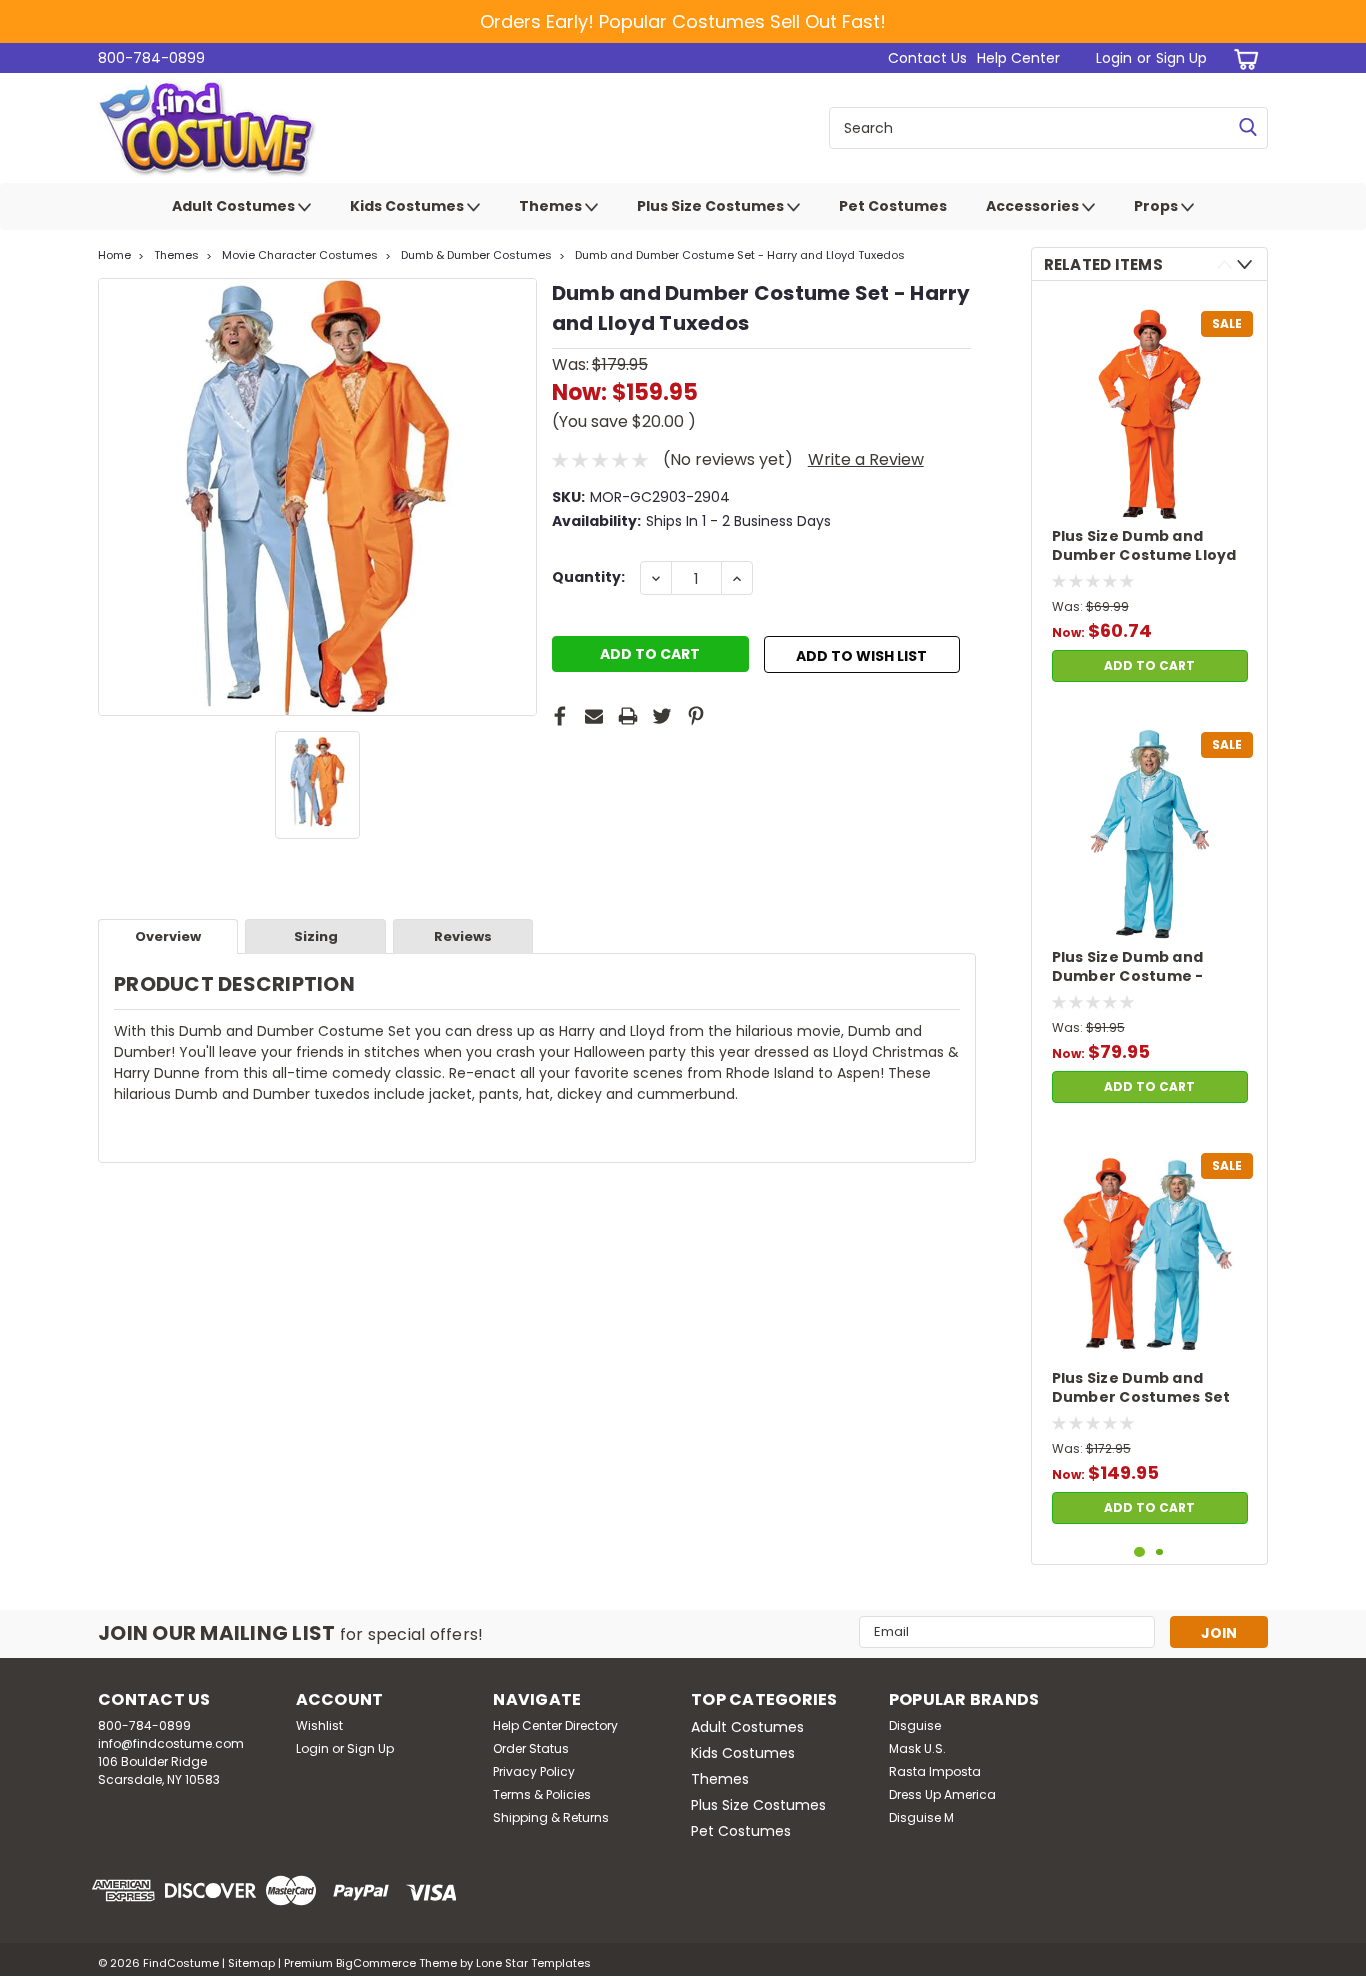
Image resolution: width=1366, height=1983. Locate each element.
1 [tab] (1139, 1552)
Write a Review (866, 459)
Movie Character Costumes (300, 255)
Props (1157, 206)
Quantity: (588, 577)
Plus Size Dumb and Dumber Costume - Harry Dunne (1128, 968)
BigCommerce (376, 1963)
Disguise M (921, 1817)
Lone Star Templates (533, 1963)
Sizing (316, 936)
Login (1114, 58)
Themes (552, 206)
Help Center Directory (555, 1725)
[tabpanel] (1150, 494)
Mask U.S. (917, 1748)
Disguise (915, 1725)
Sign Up (1181, 58)
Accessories (1034, 206)
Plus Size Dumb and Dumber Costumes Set (1141, 1388)
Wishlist (319, 1725)
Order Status (531, 1748)
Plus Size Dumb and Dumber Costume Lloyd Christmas (1144, 547)
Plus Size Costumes (712, 206)
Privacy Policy (534, 1771)
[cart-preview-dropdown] (1242, 58)
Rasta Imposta (935, 1771)
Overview (168, 936)
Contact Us (927, 58)
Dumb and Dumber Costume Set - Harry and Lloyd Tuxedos (740, 255)
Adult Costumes (235, 206)
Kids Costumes (408, 206)
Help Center (1018, 58)
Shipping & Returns (551, 1817)
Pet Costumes (893, 206)
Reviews (463, 936)
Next (1244, 264)
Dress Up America (942, 1794)
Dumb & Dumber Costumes (476, 255)
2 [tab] (1159, 1552)
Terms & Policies (542, 1794)
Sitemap (251, 1963)
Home (114, 255)
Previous (1224, 264)
